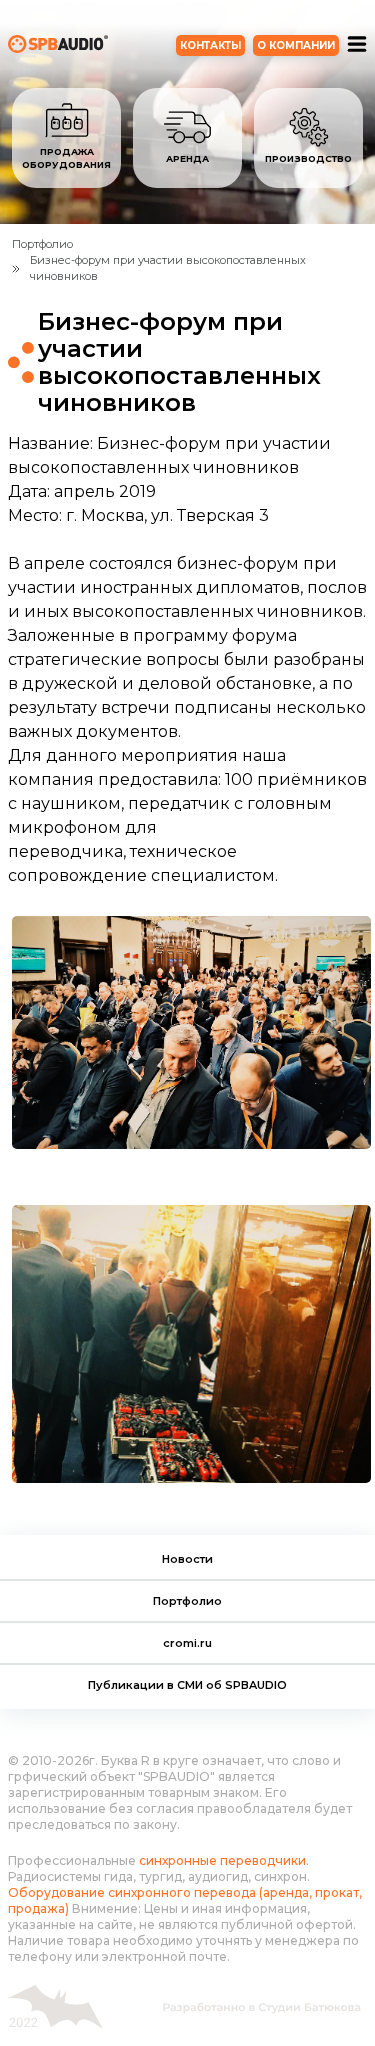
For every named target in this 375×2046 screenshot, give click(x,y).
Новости (187, 1559)
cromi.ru (187, 1643)
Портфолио (187, 1601)
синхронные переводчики (222, 1860)
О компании (296, 45)
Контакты (210, 45)
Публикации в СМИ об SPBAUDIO (187, 1685)
